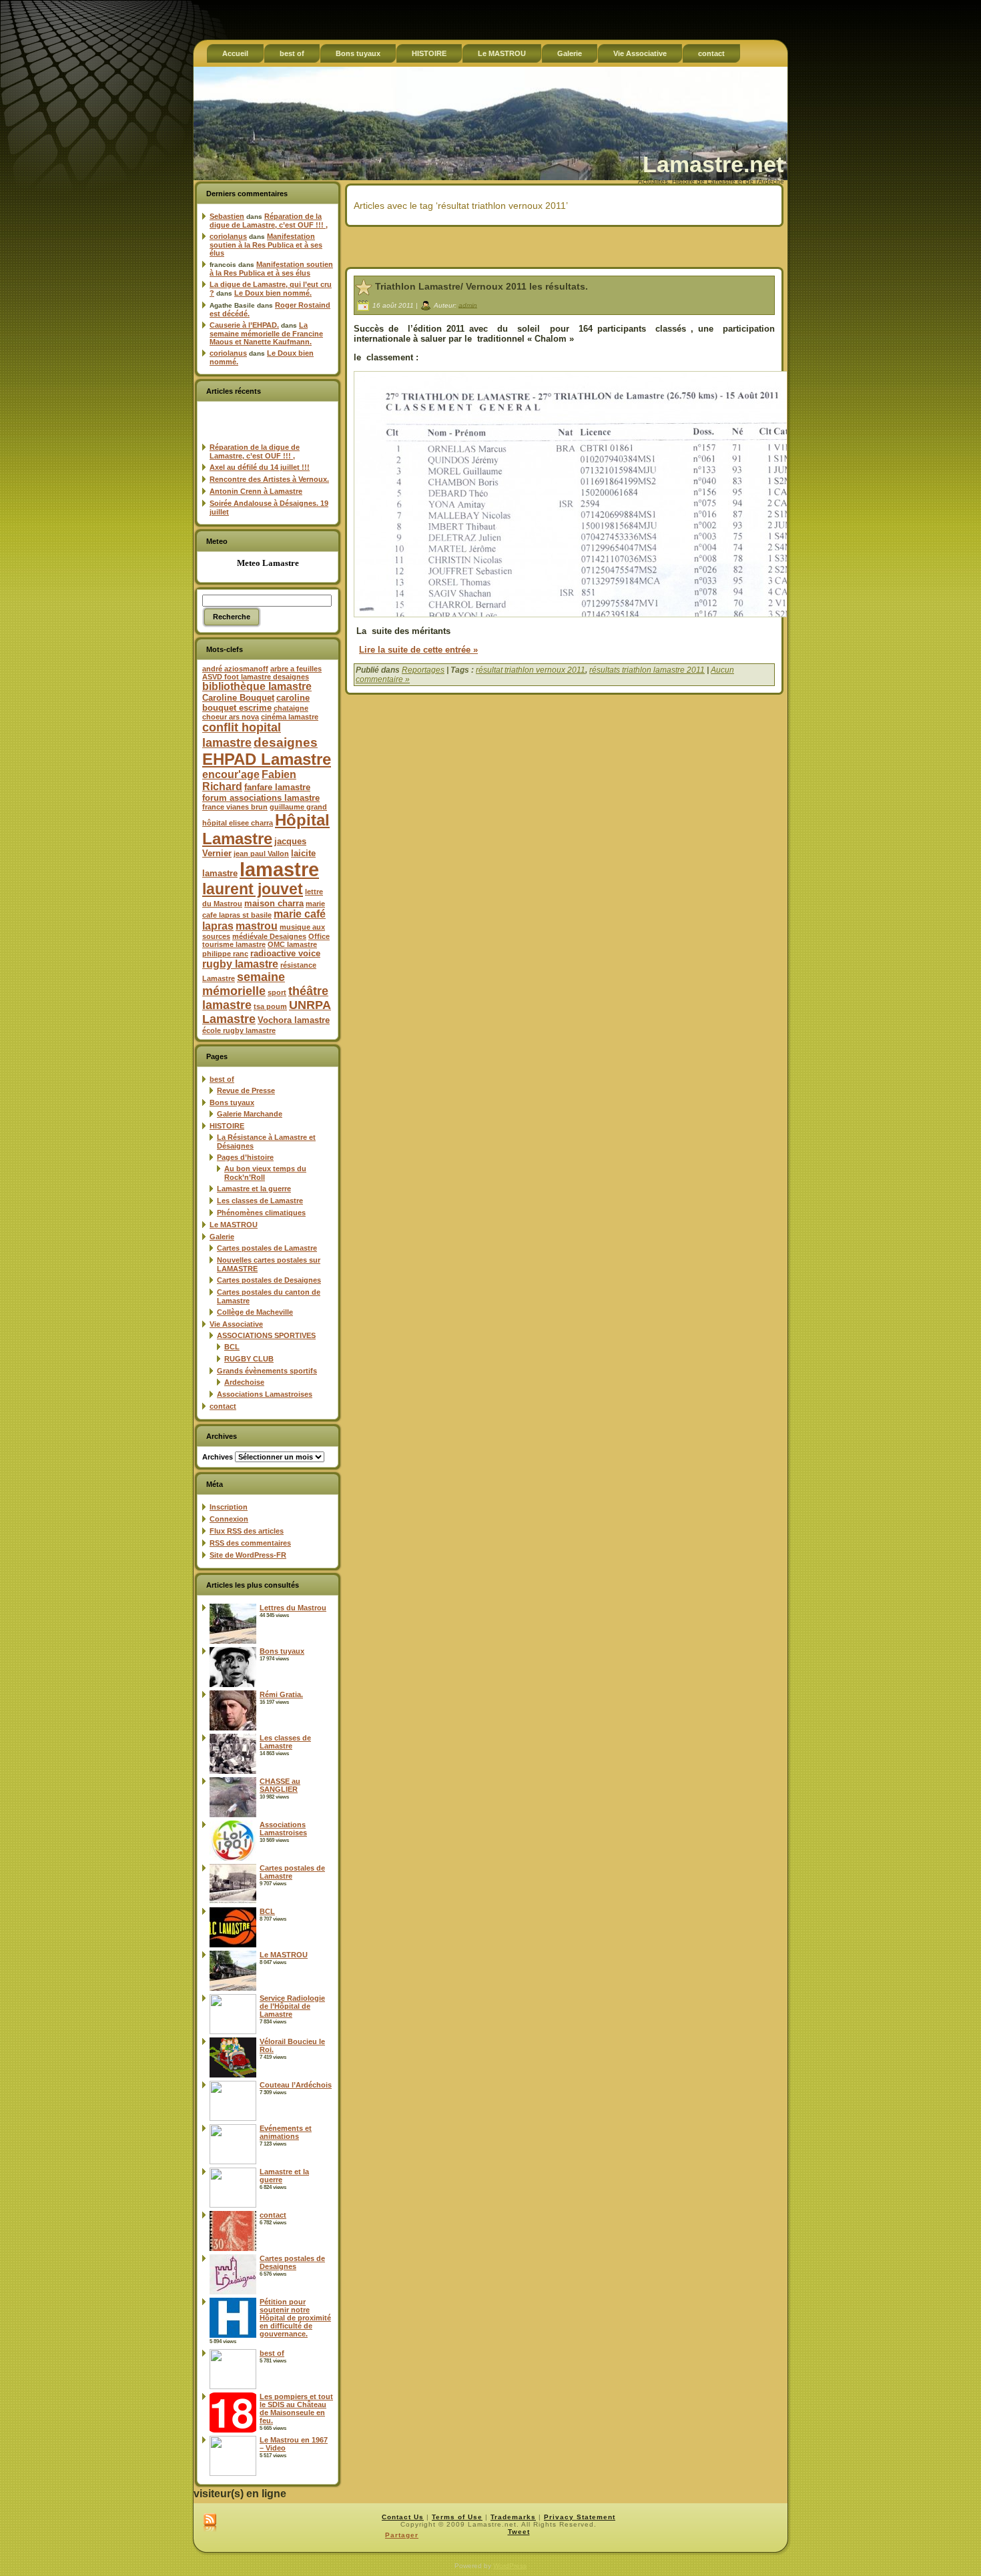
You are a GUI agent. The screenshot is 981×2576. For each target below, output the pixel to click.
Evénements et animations (286, 2132)
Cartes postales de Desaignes (269, 1280)
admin (468, 305)
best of (222, 1079)
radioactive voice (285, 953)
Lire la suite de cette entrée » (418, 650)
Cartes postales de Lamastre (267, 1248)
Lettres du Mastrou (293, 1608)
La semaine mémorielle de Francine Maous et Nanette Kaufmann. (266, 333)
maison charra (274, 903)
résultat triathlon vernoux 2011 (531, 670)
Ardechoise (244, 1382)
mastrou (257, 926)
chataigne (291, 708)
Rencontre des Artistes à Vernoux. (269, 479)
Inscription (229, 1507)
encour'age (231, 774)
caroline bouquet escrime (256, 703)
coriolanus (228, 236)
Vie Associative (236, 1324)
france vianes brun (235, 807)
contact (223, 1406)
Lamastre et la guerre (254, 1189)
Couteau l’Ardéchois (296, 2085)
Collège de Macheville (255, 1312)
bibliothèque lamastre (257, 686)
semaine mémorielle (244, 984)
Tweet (519, 2532)
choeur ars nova (231, 717)
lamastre (279, 869)
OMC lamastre (292, 944)
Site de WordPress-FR (248, 1555)
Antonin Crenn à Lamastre (256, 491)
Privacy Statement (580, 2517)
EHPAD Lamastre (267, 759)
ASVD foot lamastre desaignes (256, 677)
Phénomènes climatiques (261, 1213)
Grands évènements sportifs (267, 1371)
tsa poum (270, 1006)
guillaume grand (298, 807)
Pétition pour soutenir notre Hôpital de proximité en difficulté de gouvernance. (295, 2318)
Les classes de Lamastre (260, 1201)
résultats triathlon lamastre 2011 (647, 670)
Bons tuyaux (232, 1102)
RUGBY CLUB (249, 1359)
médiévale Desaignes (269, 936)
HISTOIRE (227, 1126)
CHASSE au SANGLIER (280, 1785)
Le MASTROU (234, 1225)
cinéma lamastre (290, 717)
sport (277, 992)
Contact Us (403, 2517)
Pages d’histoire (245, 1157)
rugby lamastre (240, 964)
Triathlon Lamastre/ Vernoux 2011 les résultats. (481, 286)
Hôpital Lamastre (266, 829)
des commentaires (250, 1543)
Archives (218, 1457)
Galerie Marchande (250, 1114)
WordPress (510, 2566)
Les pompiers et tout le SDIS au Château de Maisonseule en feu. (296, 2408)
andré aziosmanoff (235, 669)
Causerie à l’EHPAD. (244, 325)
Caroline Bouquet (238, 698)
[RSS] (210, 2523)
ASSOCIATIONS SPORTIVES (266, 1335)
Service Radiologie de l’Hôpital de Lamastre (292, 2006)
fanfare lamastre (277, 787)
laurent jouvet (253, 889)
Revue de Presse (246, 1090)
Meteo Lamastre (268, 563)
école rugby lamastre (239, 1030)
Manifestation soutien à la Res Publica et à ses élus (266, 245)
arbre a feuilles (296, 669)
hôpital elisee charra (238, 823)
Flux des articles (247, 1531)
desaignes (286, 742)
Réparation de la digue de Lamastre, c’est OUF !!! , (269, 221)
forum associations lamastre (261, 798)
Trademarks (513, 2517)
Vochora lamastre (294, 1020)
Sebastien (227, 216)
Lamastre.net (713, 164)
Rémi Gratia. (281, 1694)
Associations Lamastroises (265, 1394)
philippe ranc (225, 954)
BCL (232, 1347)
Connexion (229, 1519)
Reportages (423, 670)
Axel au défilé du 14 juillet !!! (260, 467)
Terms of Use (457, 2517)
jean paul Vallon (261, 854)
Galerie (222, 1237)
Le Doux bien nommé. (273, 293)
